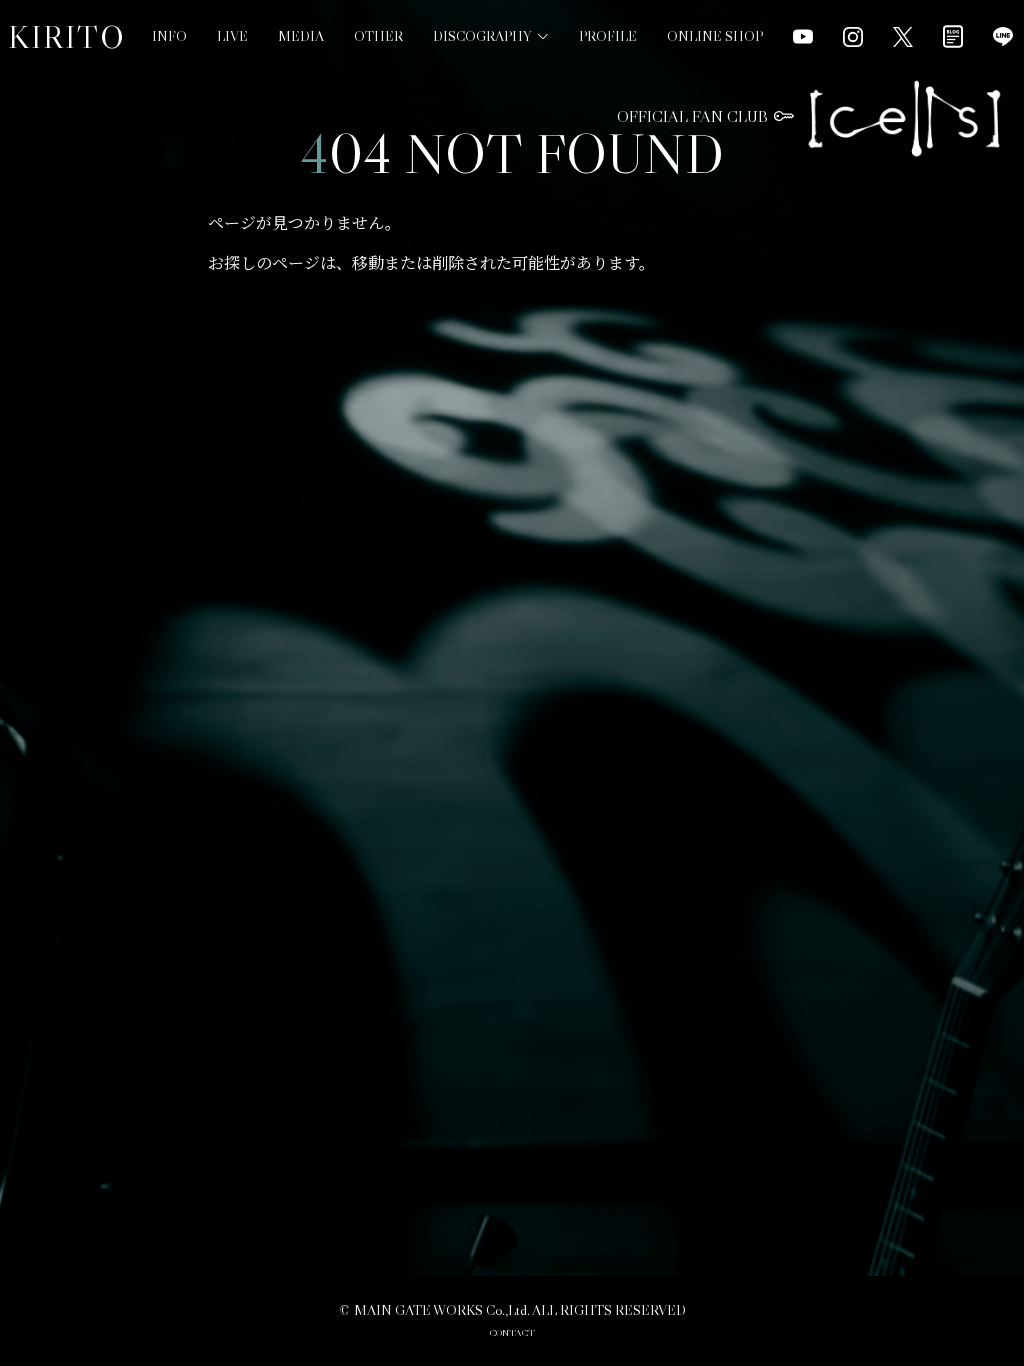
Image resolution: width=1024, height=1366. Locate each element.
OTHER (378, 36)
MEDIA (301, 36)
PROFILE (608, 36)
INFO (169, 36)
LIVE (232, 36)
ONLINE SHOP (715, 36)
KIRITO (67, 37)
